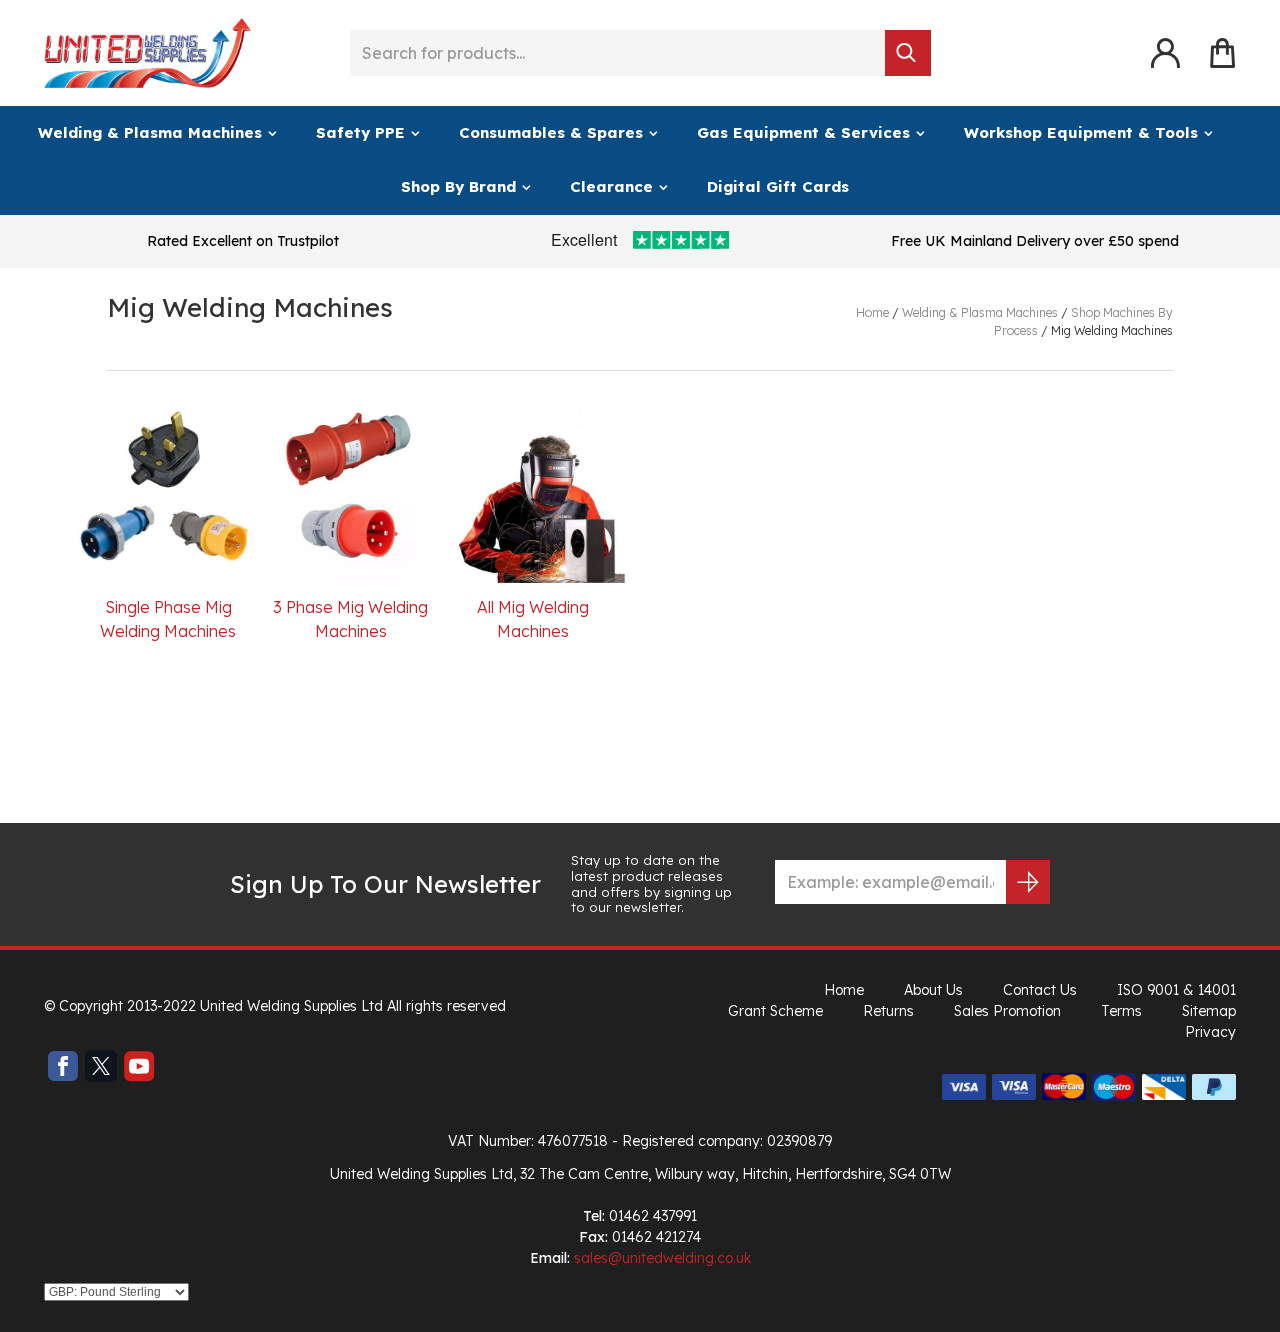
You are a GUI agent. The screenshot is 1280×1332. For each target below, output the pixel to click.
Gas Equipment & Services (803, 132)
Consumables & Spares (551, 132)
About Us (933, 990)
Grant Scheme (775, 1011)
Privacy (1210, 1032)
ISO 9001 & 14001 (1176, 990)
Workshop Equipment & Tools (1081, 132)
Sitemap (1209, 1011)
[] (908, 53)
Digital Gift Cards (778, 186)
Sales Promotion (1007, 1011)
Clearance (611, 186)
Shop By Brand (458, 186)
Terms (1121, 1011)
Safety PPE (360, 132)
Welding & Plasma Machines (150, 132)
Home (844, 990)
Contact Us (1040, 990)
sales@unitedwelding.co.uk (662, 1258)
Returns (888, 1011)
